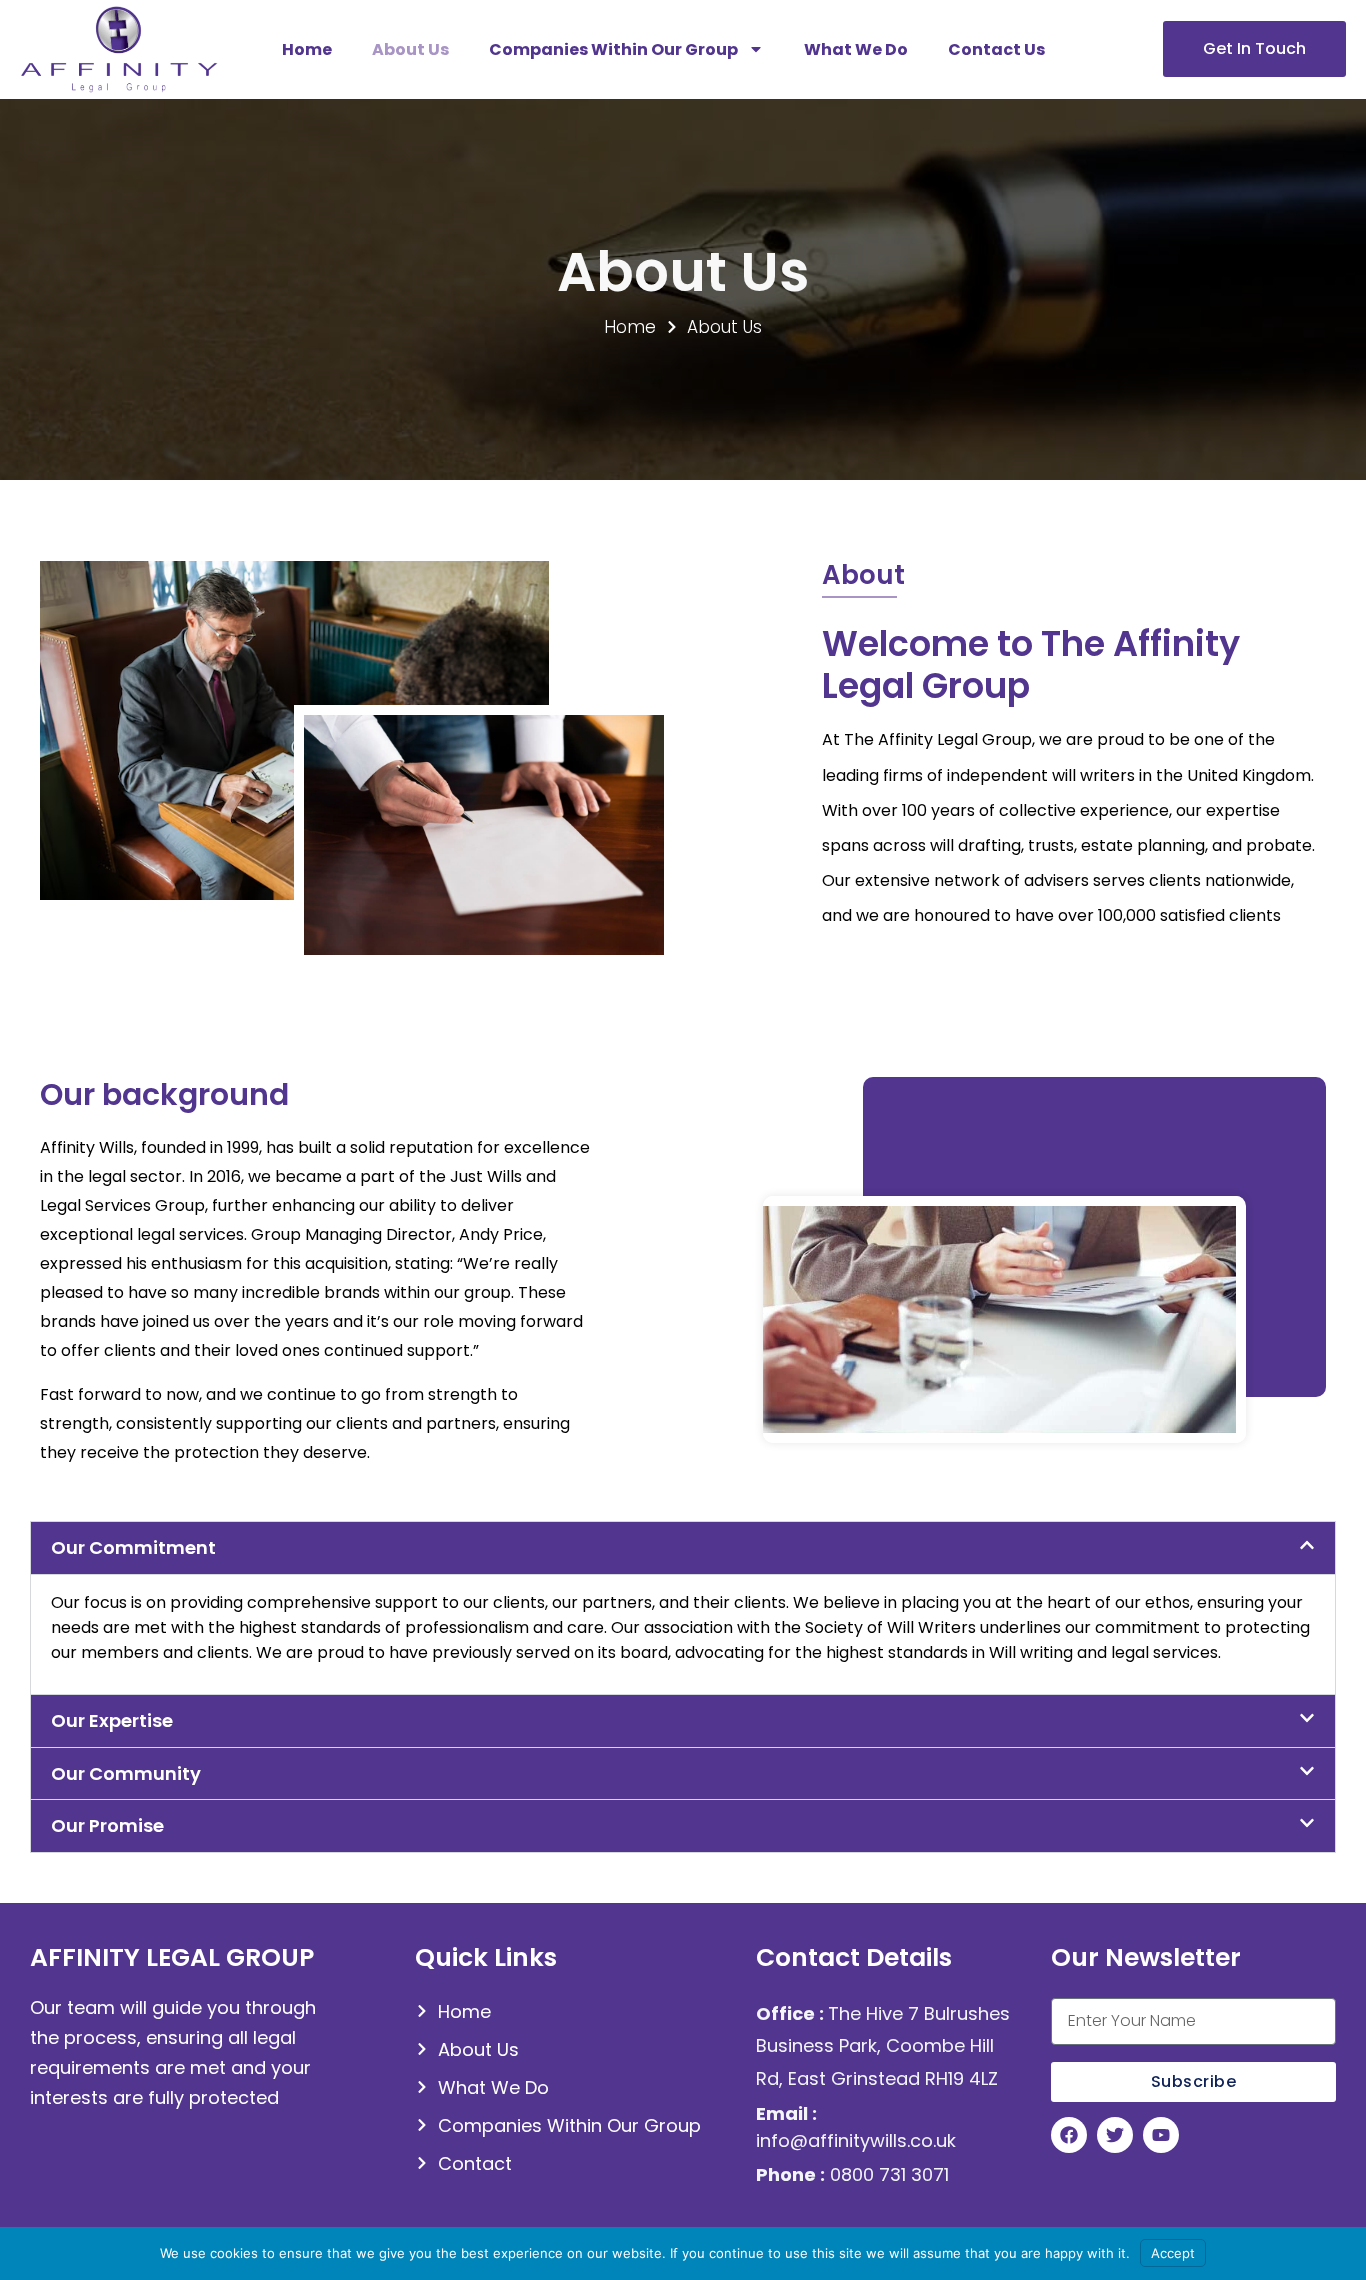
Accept (1173, 2253)
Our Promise (107, 1825)
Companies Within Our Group (613, 49)
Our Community (126, 1773)
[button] (683, 1548)
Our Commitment (133, 1547)
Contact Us (996, 49)
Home (307, 49)
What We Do (856, 49)
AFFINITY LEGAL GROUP (172, 1957)
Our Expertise (112, 1720)
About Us (410, 49)
